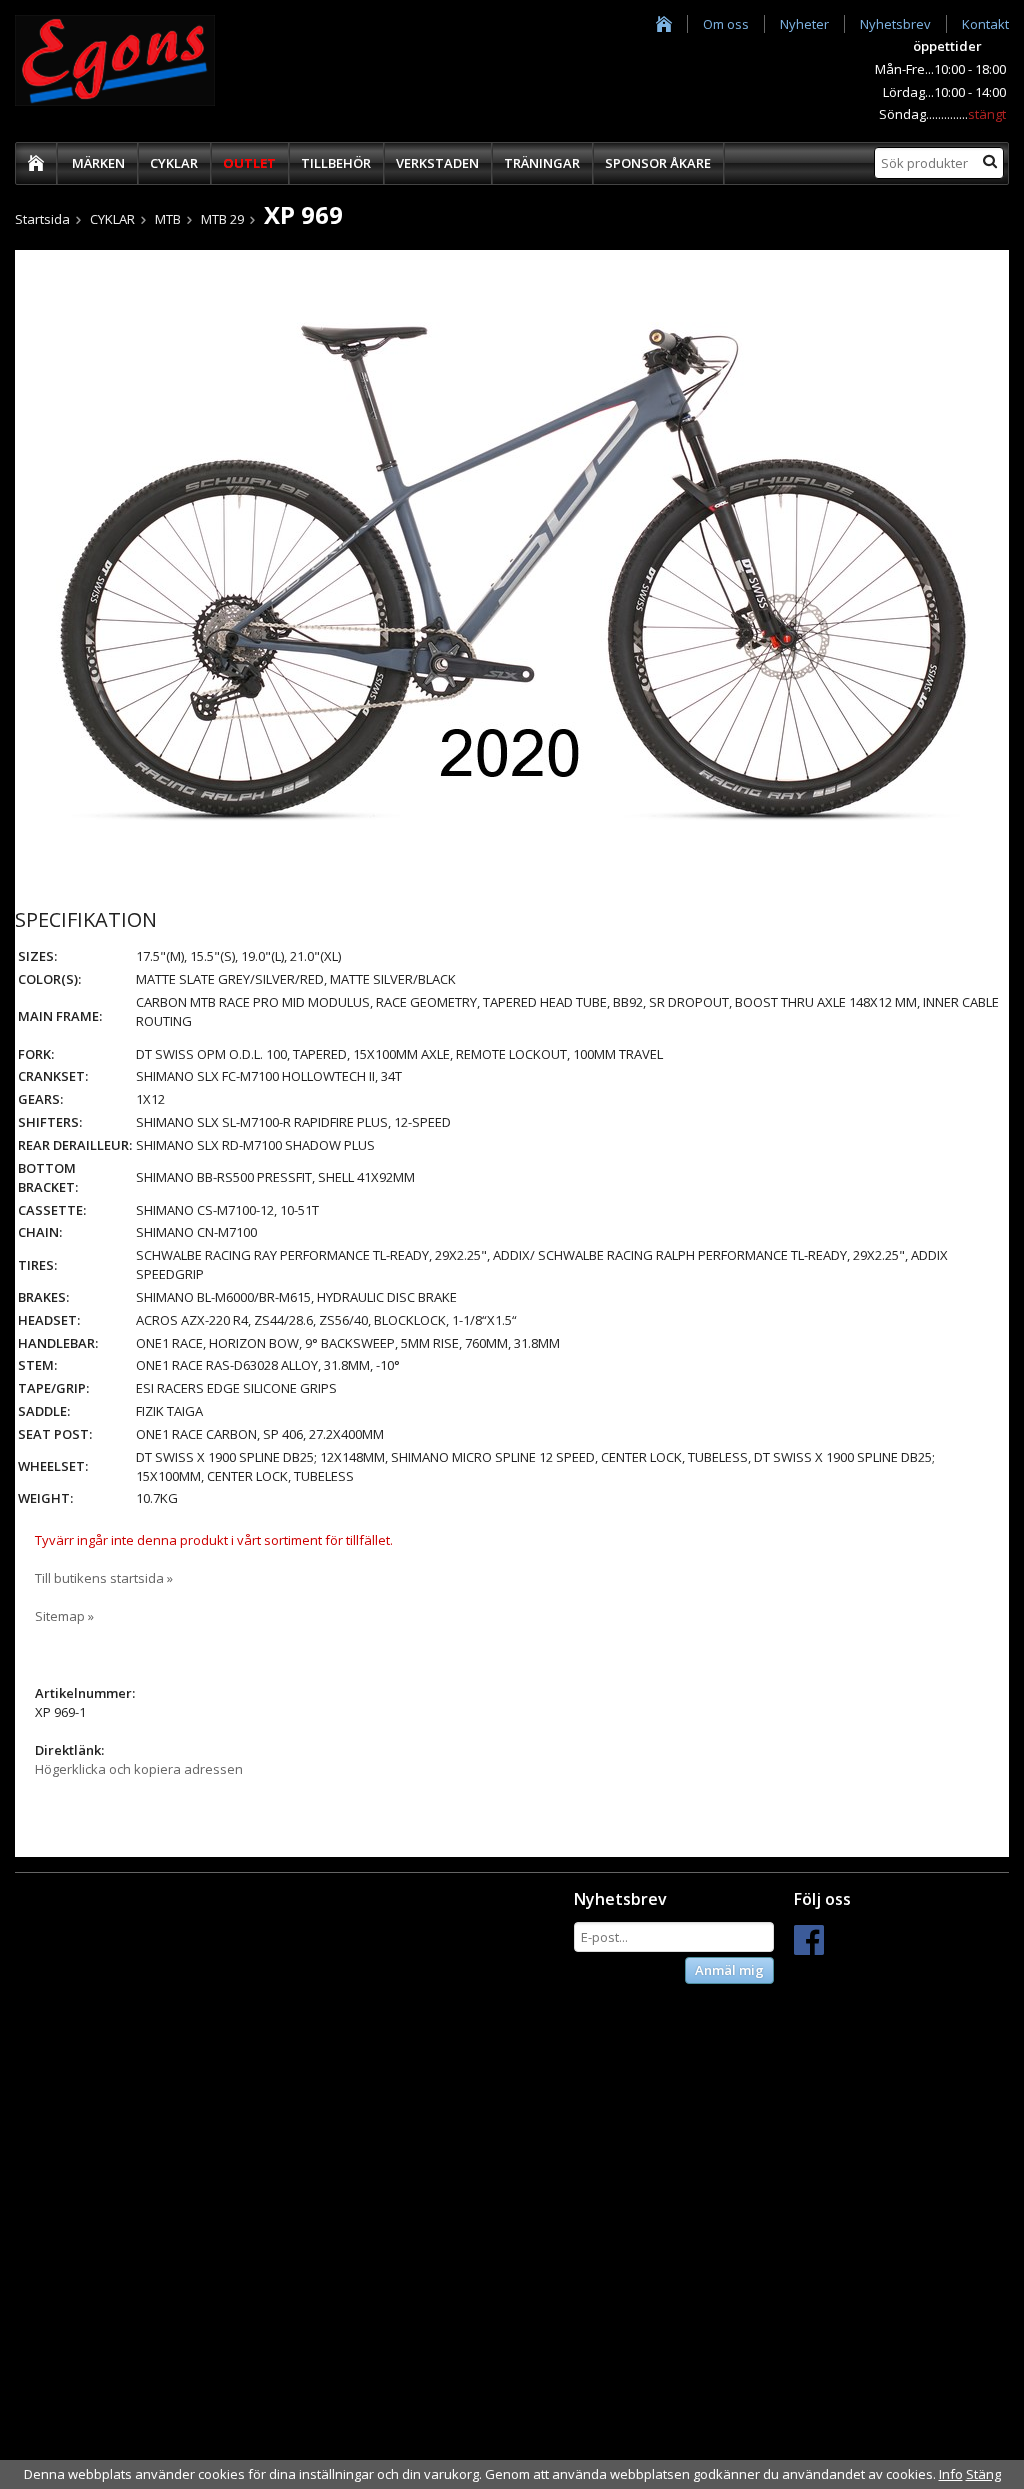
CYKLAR (174, 163)
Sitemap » (64, 1616)
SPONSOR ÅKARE (658, 163)
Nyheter (804, 24)
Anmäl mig (729, 1970)
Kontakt (985, 24)
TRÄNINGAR (542, 163)
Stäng (983, 2474)
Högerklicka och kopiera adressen (139, 1769)
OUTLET (249, 163)
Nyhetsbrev (895, 24)
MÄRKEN (98, 163)
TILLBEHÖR (336, 163)
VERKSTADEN (437, 163)
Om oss (726, 24)
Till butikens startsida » (104, 1578)
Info (951, 2474)
